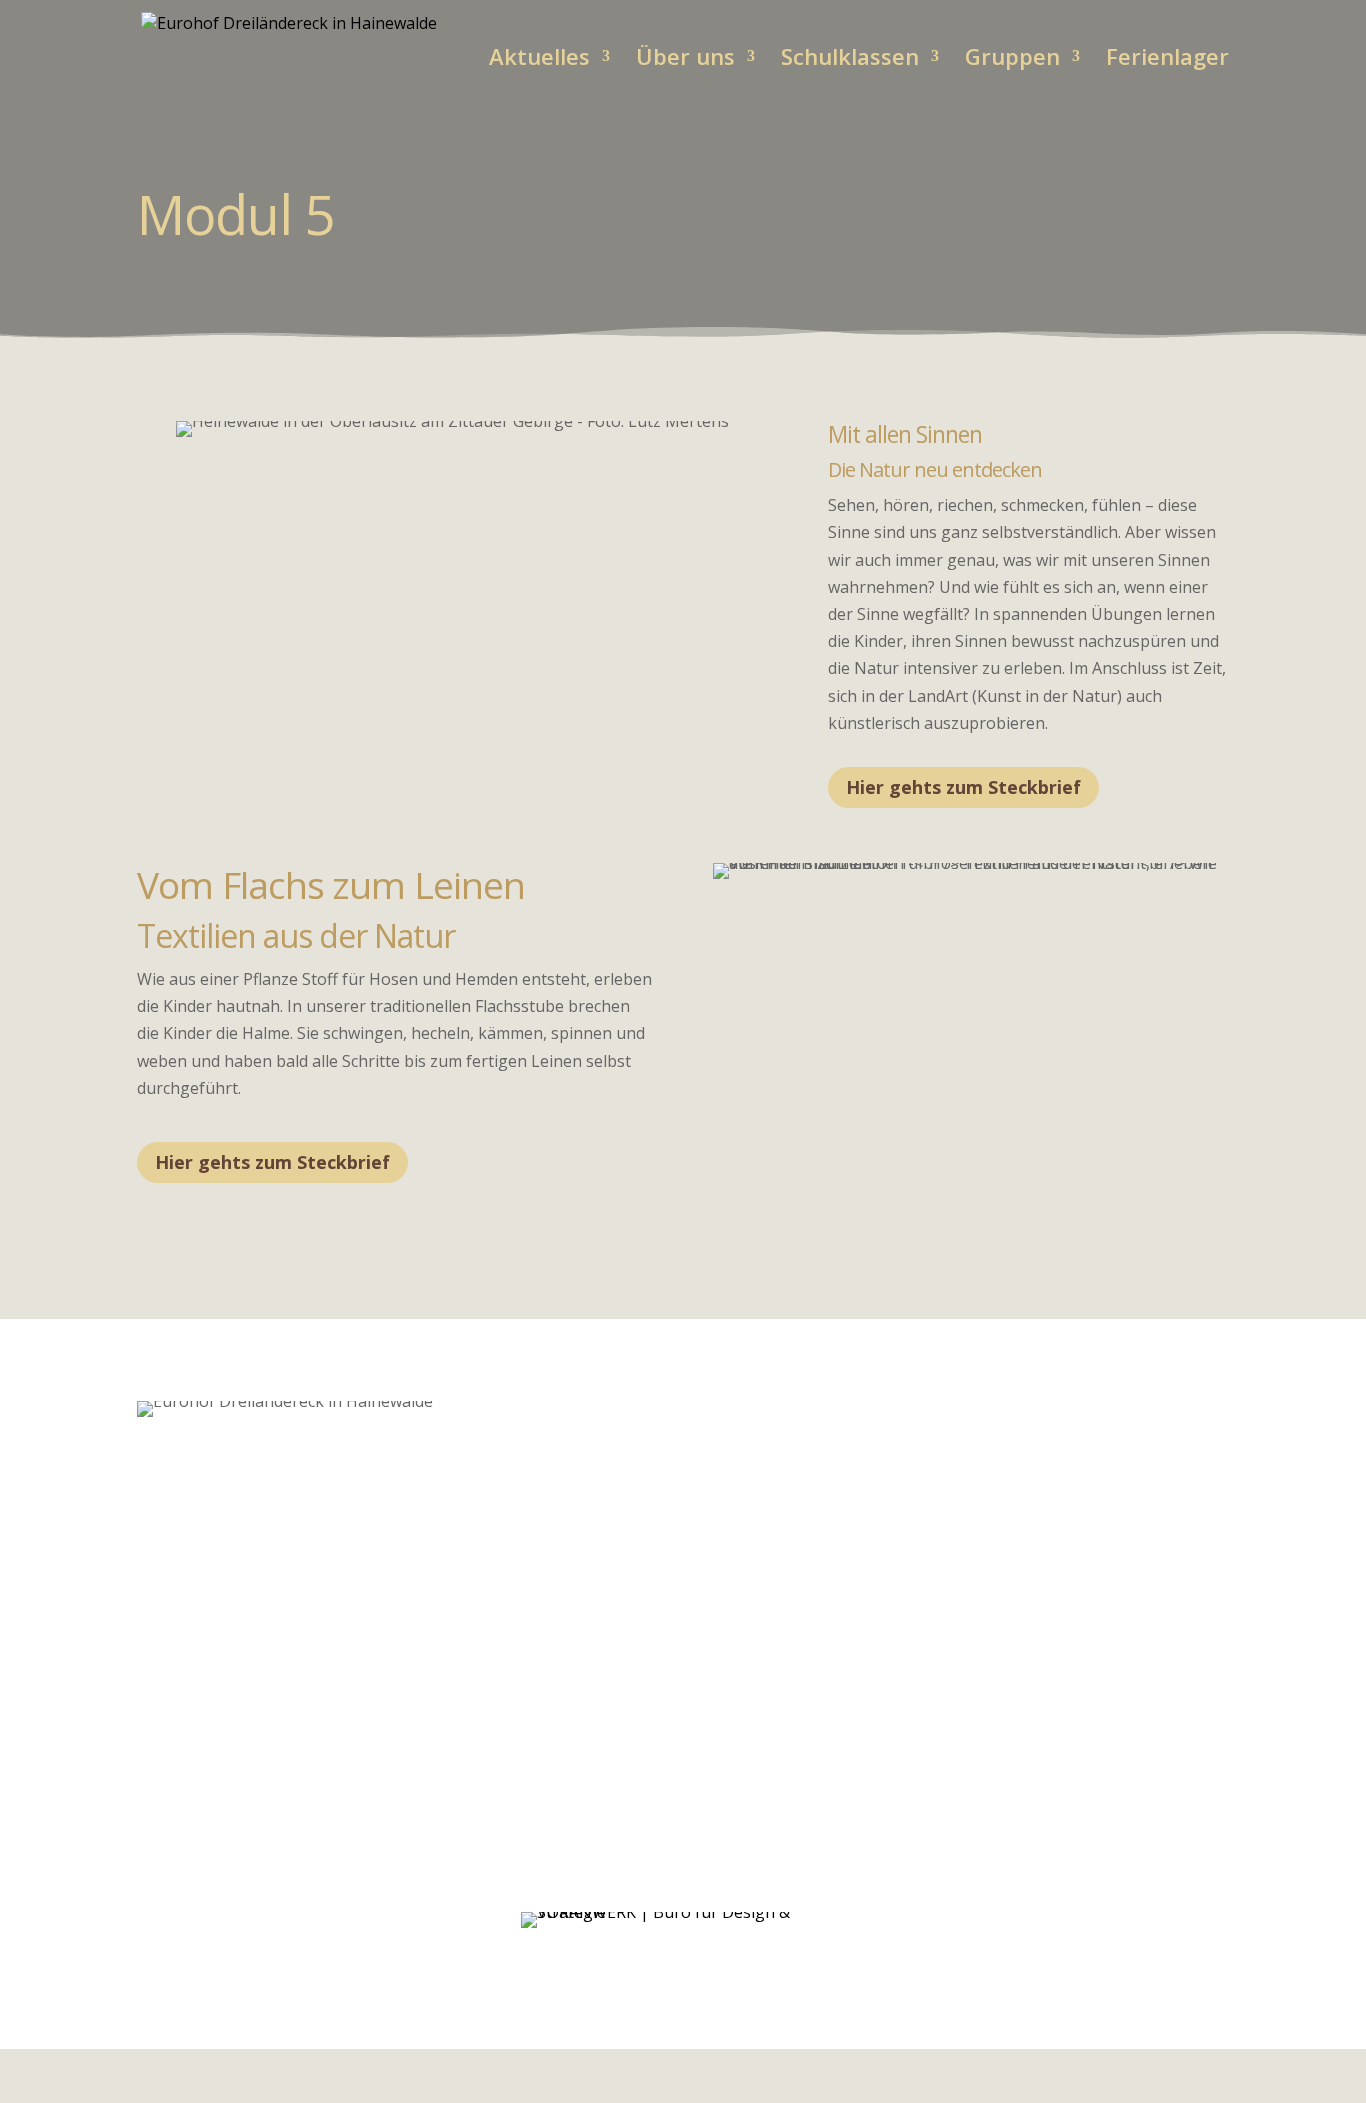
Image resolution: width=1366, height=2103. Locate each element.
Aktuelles (539, 60)
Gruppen (1012, 60)
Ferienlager (1167, 60)
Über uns (685, 60)
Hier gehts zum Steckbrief (963, 787)
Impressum (1074, 1925)
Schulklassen (850, 60)
